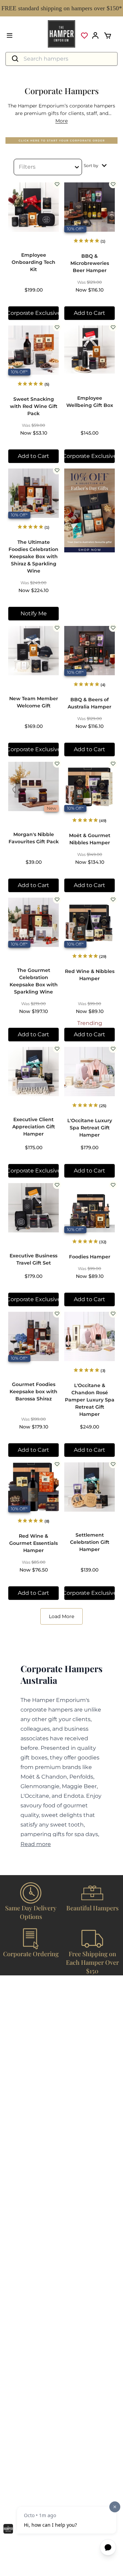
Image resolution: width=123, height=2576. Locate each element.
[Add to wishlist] (57, 184)
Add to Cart (90, 313)
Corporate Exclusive (33, 313)
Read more (36, 1844)
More (61, 121)
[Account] (95, 36)
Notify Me (34, 613)
